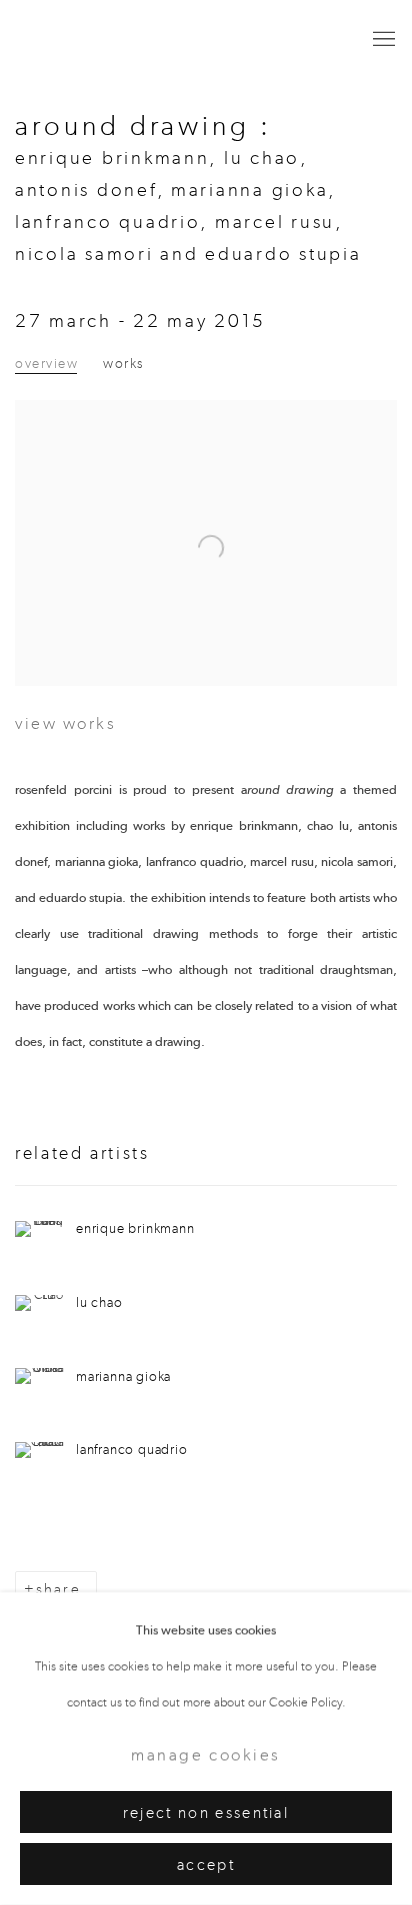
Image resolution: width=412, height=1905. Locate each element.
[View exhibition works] (206, 454)
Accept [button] (206, 1864)
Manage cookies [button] (205, 1755)
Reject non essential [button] (206, 1812)
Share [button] (58, 1589)
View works (65, 723)
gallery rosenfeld (95, 40)
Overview (46, 363)
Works (123, 363)
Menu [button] (382, 40)
